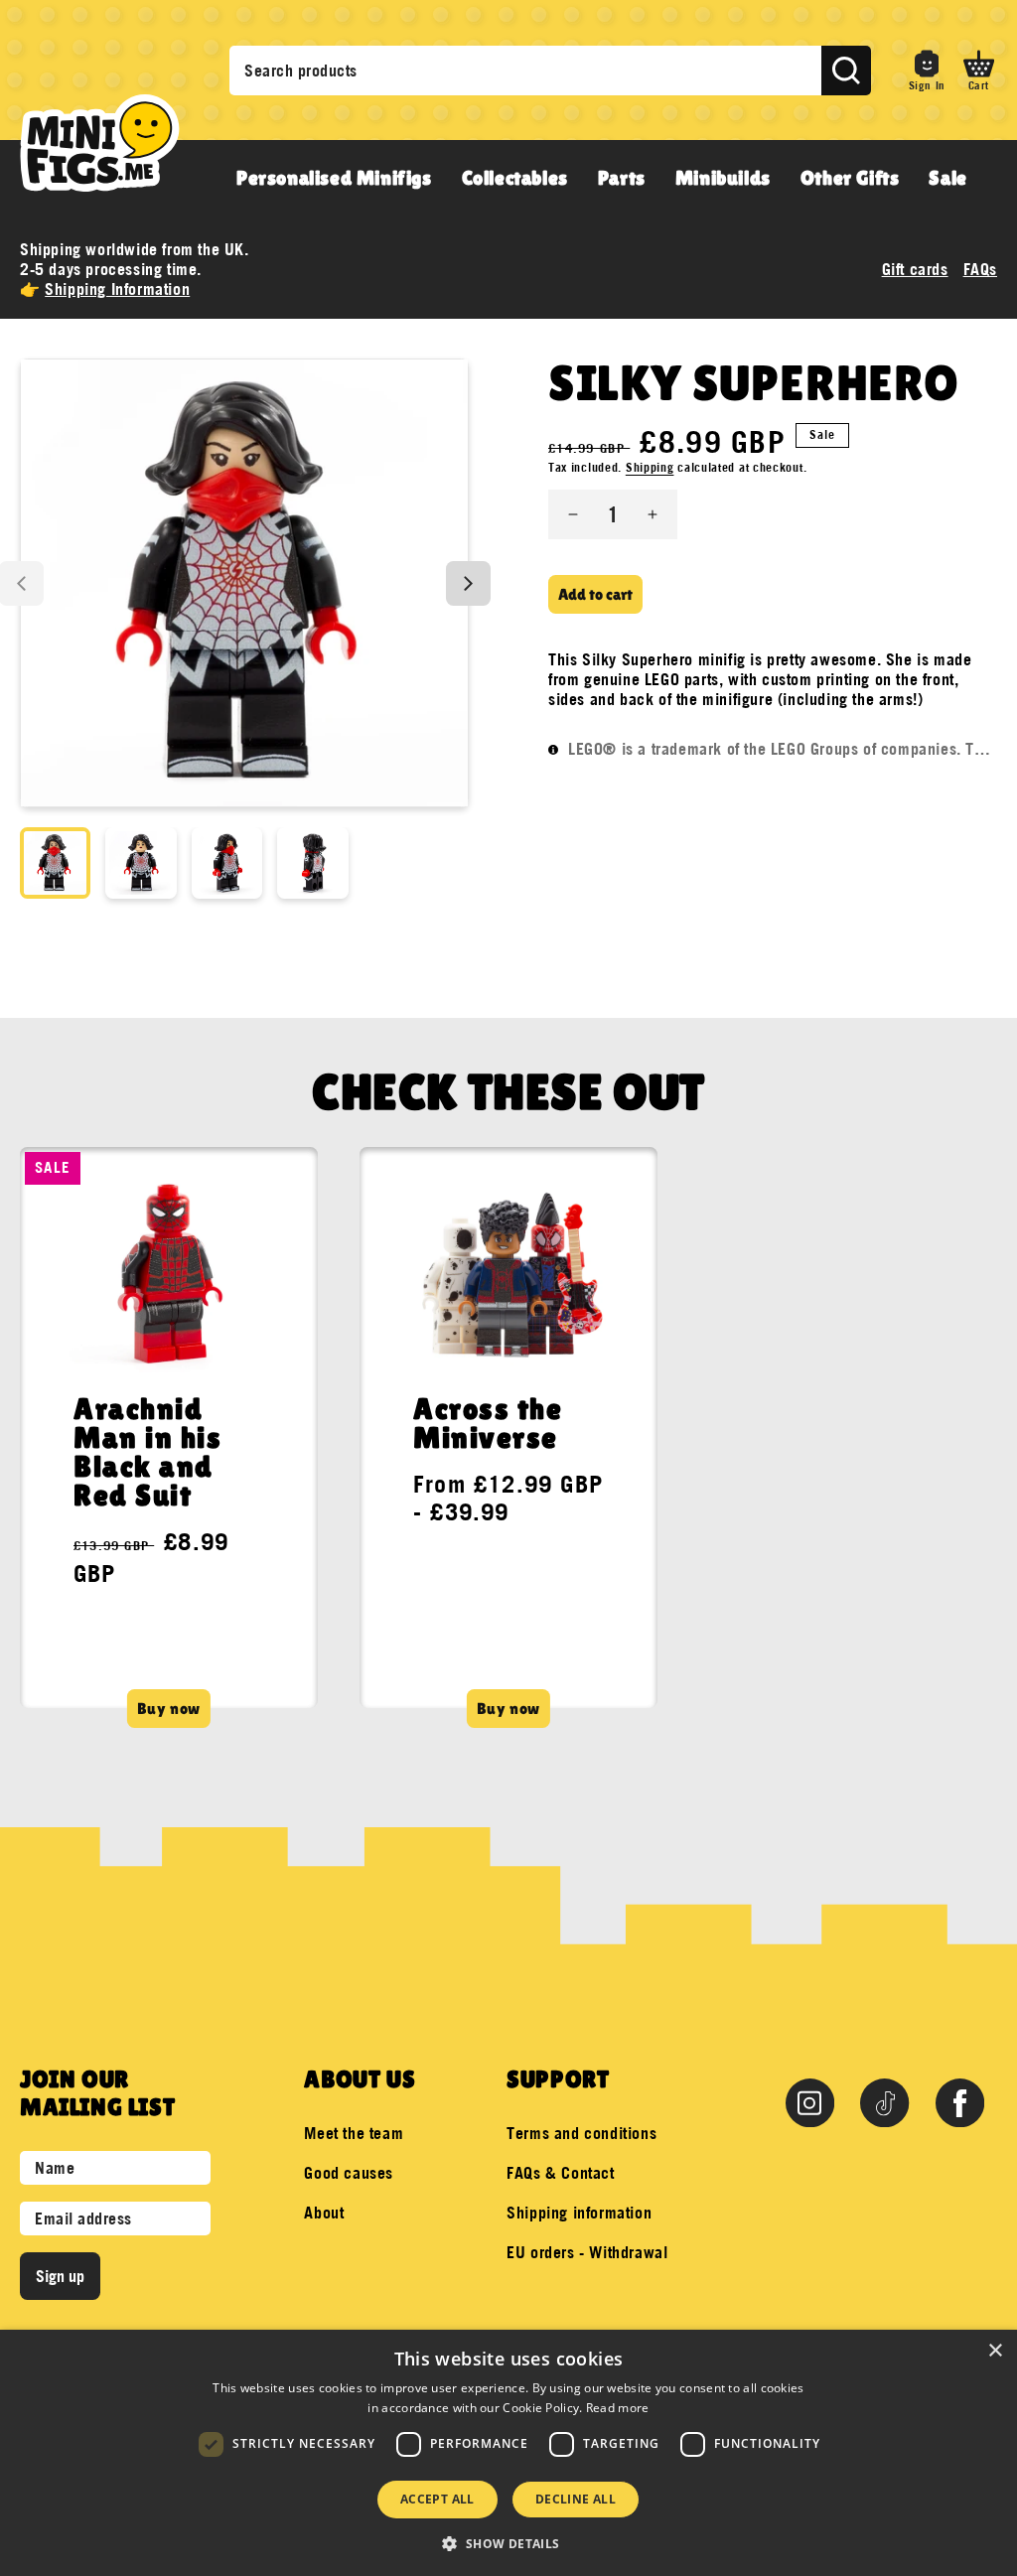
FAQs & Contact (560, 2173)
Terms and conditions (581, 2133)
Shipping (650, 467)
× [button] (995, 2351)
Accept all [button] (437, 2499)
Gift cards (915, 269)
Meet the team (354, 2133)
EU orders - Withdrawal (587, 2252)
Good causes (349, 2173)
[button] (979, 71)
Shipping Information (117, 289)
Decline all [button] (576, 2499)
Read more (618, 2408)
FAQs (980, 269)
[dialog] (508, 2453)
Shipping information (579, 2213)
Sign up (60, 2276)
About (324, 2213)
